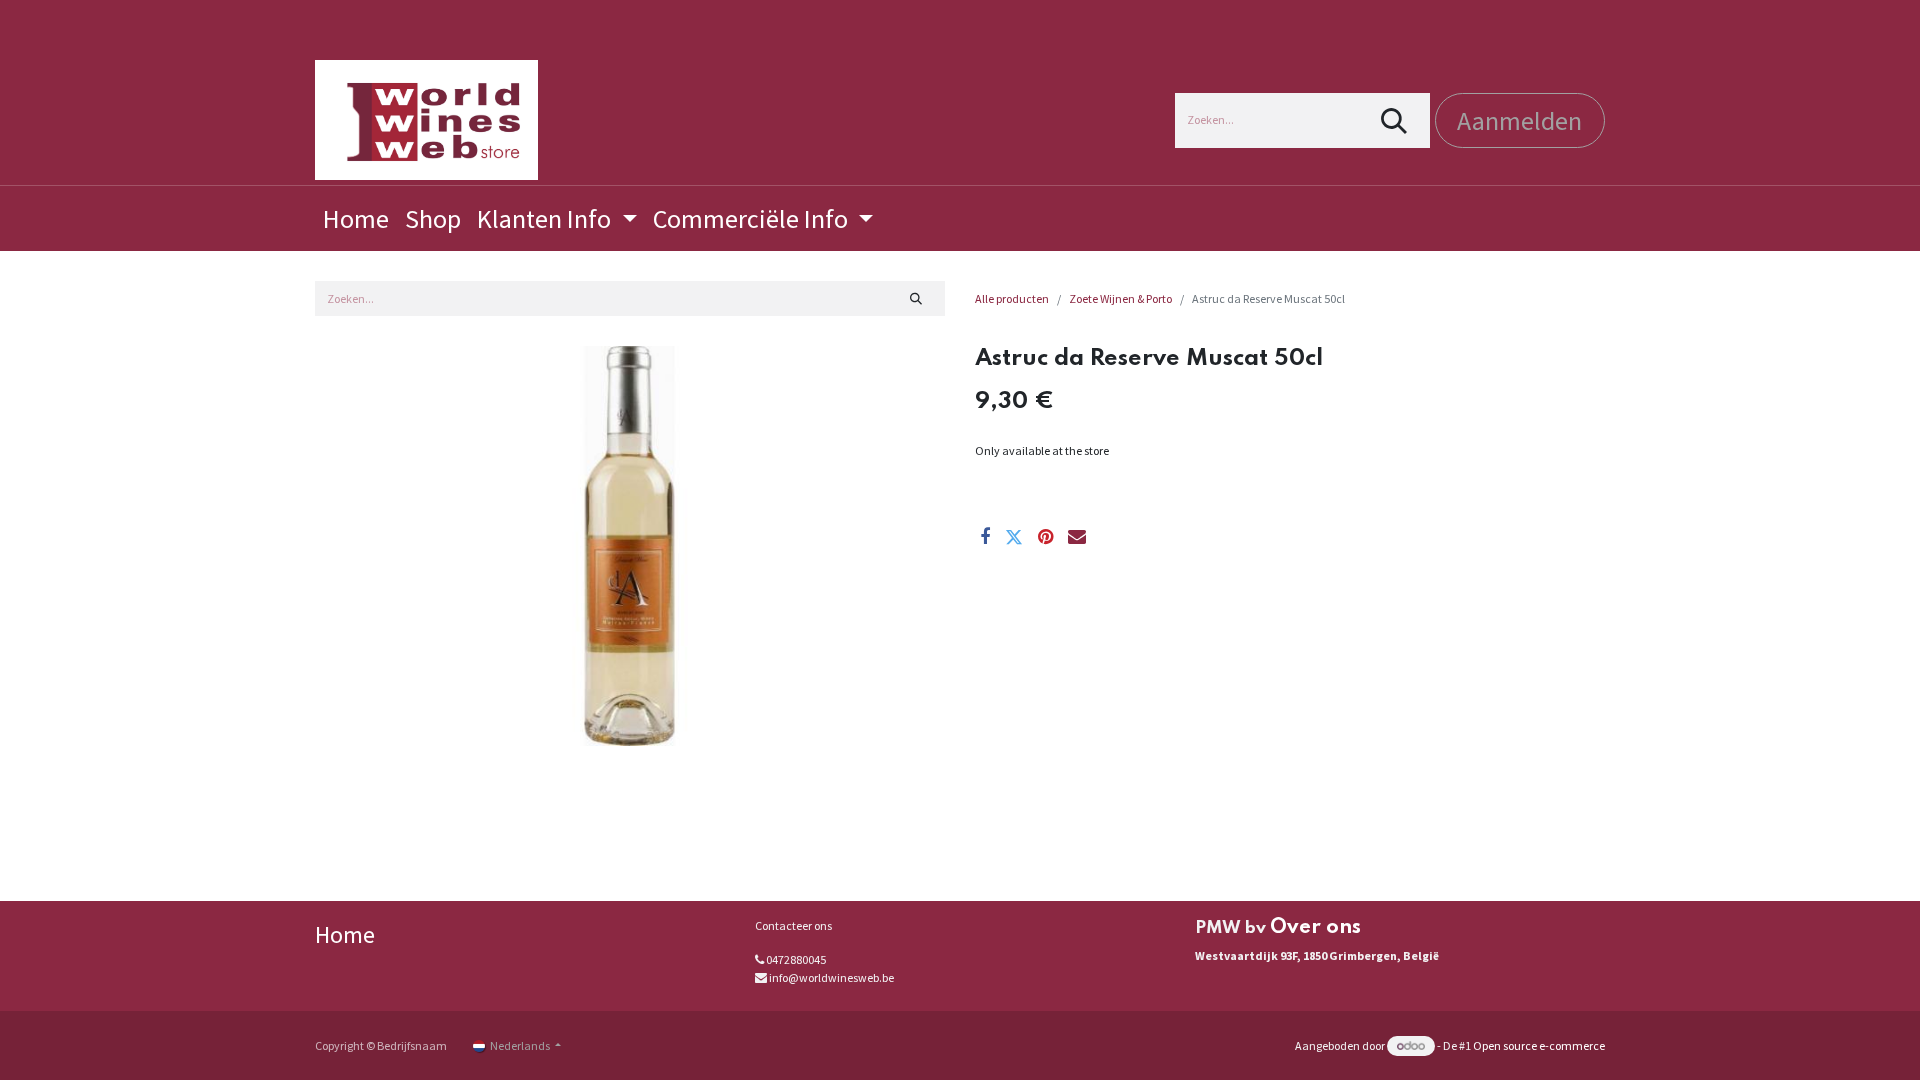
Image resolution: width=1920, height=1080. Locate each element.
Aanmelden (1519, 120)
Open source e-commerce (1539, 1045)
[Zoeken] (1394, 120)
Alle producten (1012, 298)
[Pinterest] (1045, 537)
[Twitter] (1014, 537)
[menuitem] (356, 218)
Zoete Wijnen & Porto (1120, 298)
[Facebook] (985, 537)
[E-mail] (1077, 537)
